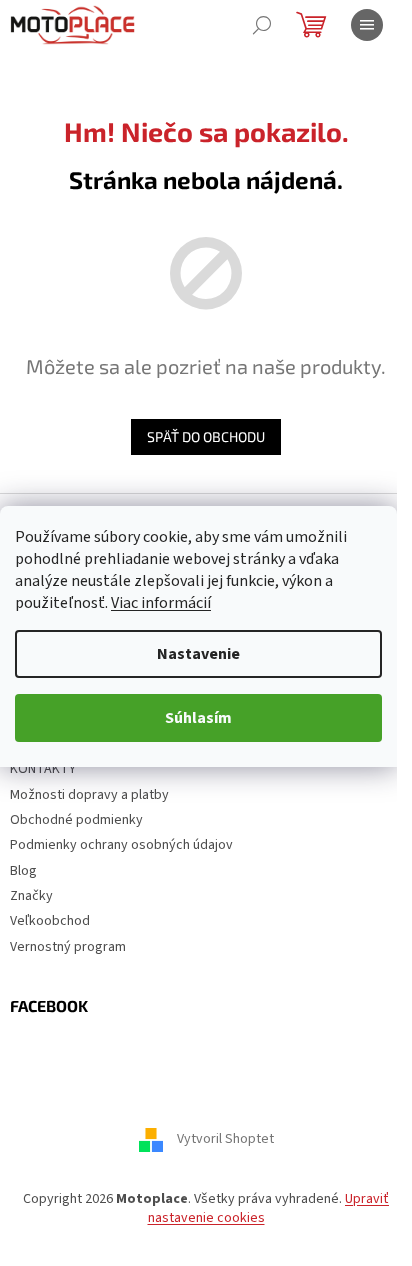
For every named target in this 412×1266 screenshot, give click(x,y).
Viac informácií (161, 603)
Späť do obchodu (206, 436)
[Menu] (367, 25)
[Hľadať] (262, 25)
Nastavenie (198, 654)
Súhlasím (198, 718)
